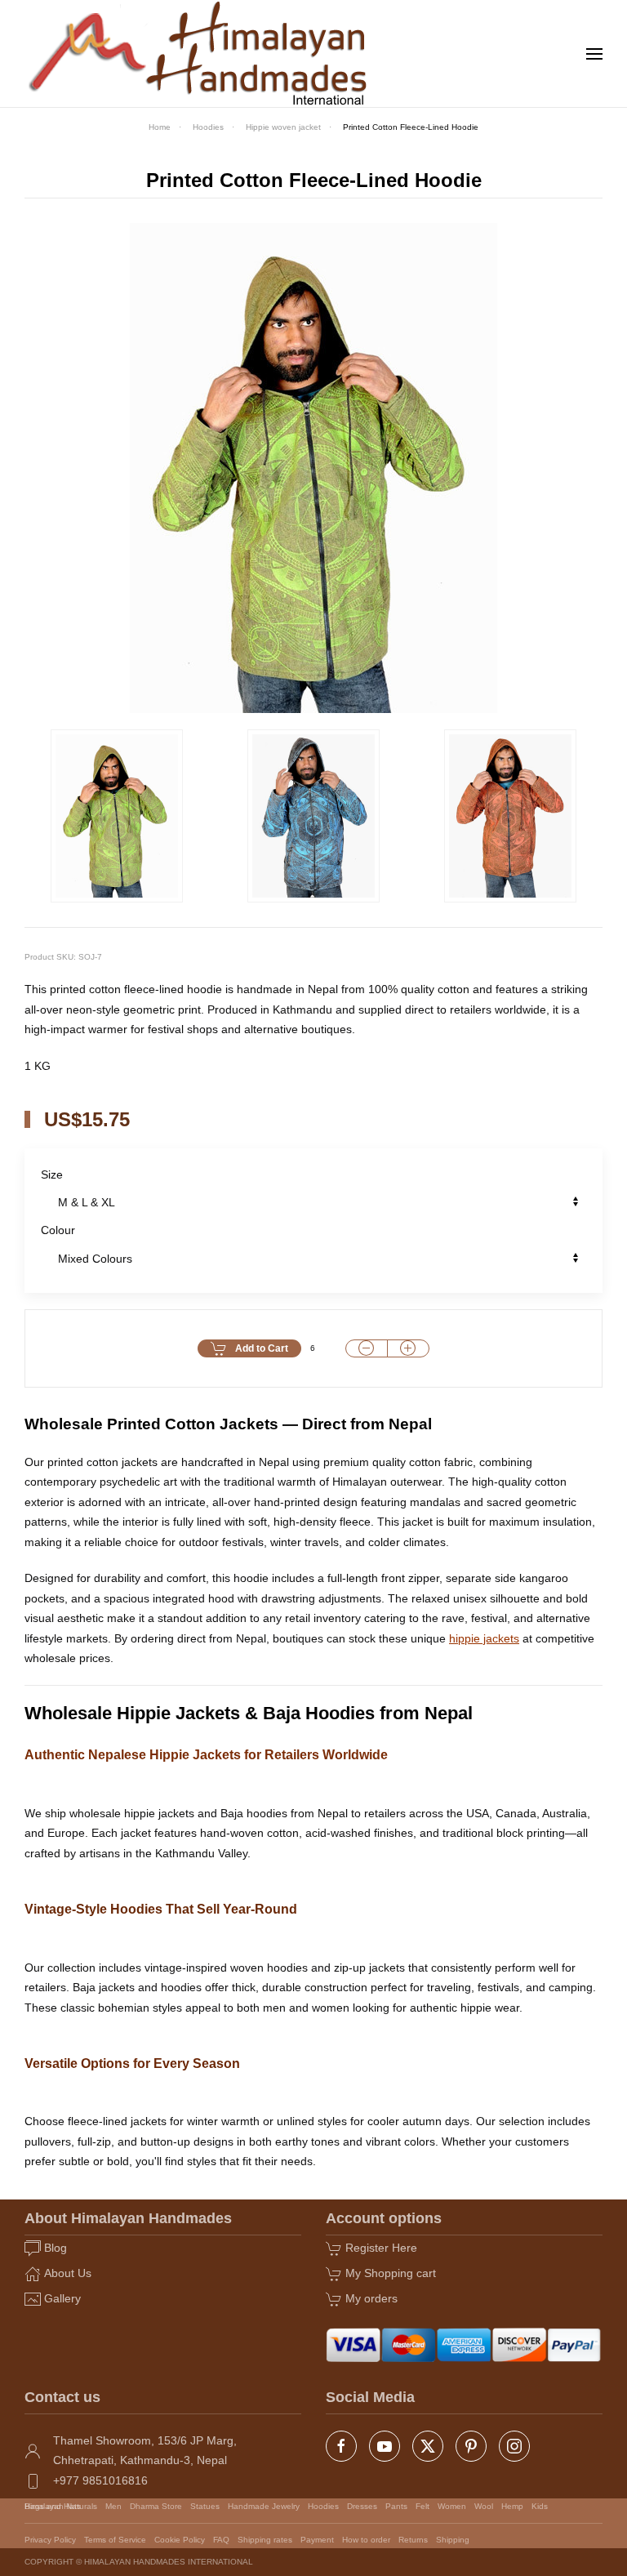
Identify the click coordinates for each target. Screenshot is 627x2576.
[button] (594, 54)
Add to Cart (262, 1348)
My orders (371, 2298)
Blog (56, 2248)
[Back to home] (199, 53)
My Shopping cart (391, 2273)
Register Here (381, 2248)
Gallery (62, 2298)
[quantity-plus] (408, 1349)
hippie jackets (484, 1638)
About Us (68, 2273)
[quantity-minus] (367, 1349)
